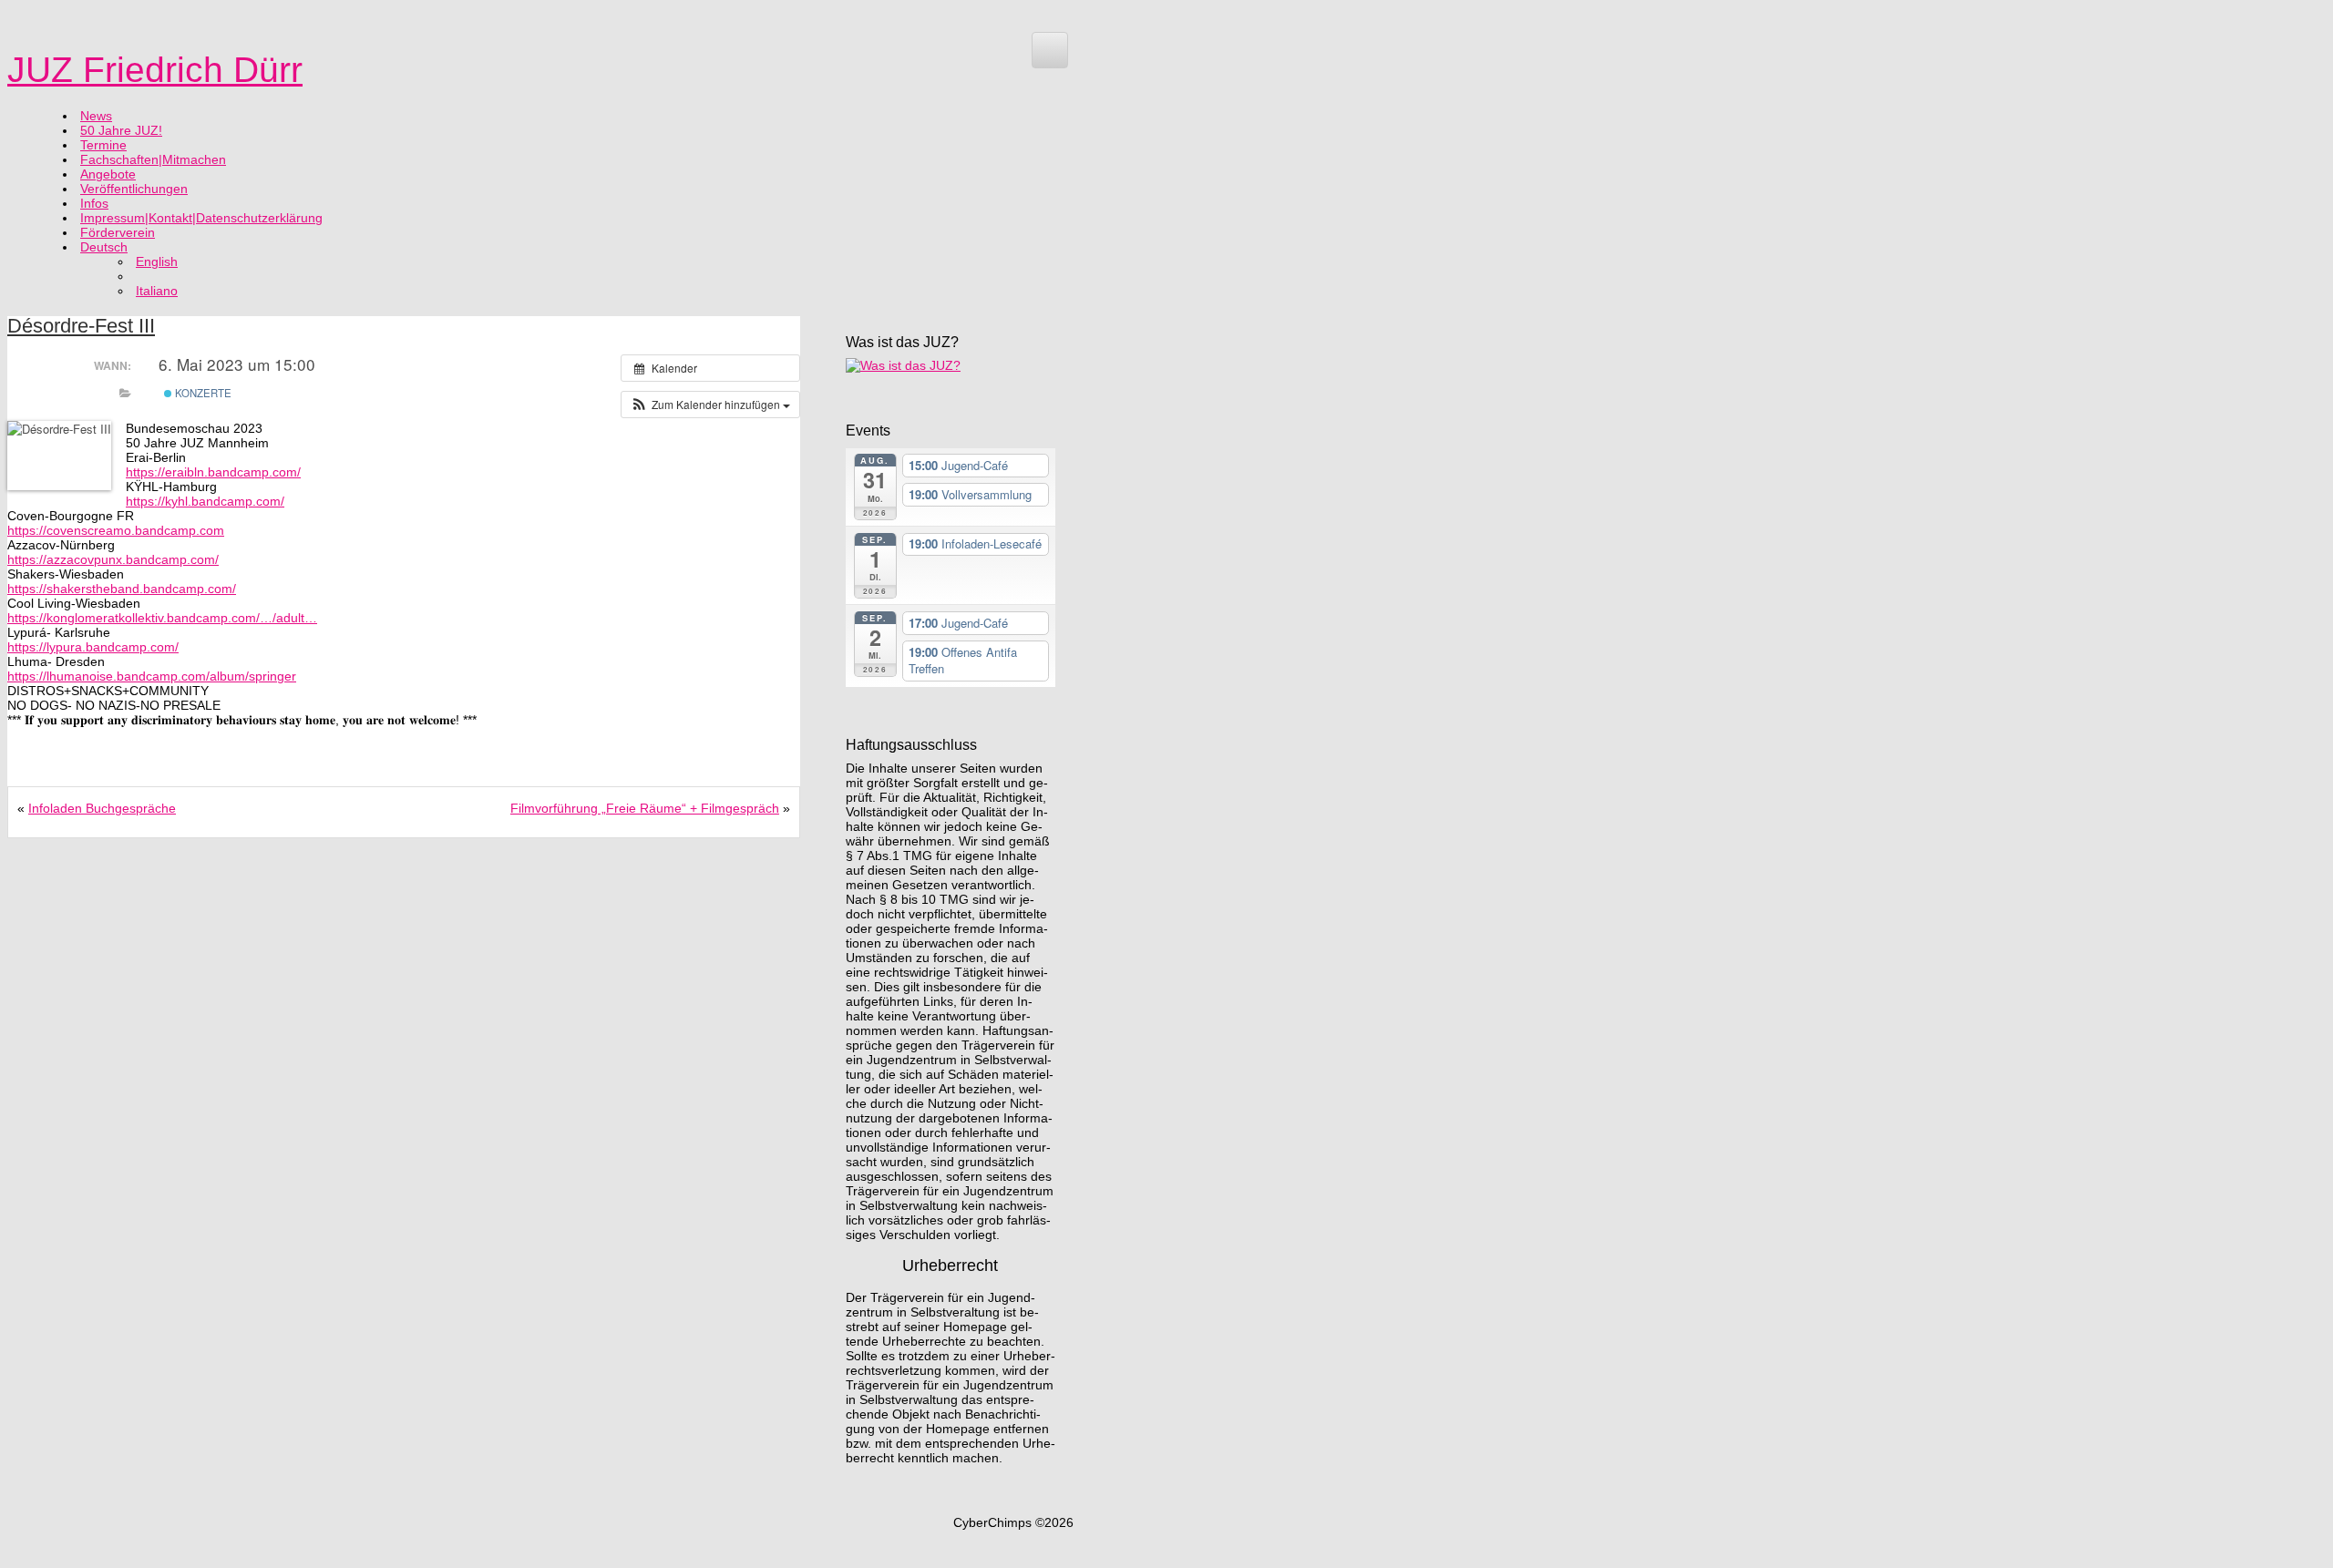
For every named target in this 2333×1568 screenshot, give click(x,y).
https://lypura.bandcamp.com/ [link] (93, 647)
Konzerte (202, 393)
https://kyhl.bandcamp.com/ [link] (205, 501)
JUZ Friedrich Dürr (155, 70)
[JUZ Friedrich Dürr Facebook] (1050, 50)
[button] (710, 405)
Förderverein (118, 232)
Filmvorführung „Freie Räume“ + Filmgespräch (645, 808)
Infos (94, 203)
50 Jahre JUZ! (121, 130)
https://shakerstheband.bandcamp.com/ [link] (122, 589)
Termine (103, 145)
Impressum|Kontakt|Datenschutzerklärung (201, 218)
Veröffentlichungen (134, 189)
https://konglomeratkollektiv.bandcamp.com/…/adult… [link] (162, 618)
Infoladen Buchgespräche (102, 808)
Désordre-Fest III (81, 326)
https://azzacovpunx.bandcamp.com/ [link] (113, 559)
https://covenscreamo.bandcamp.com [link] (116, 530)
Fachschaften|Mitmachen (153, 159)
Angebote (108, 174)
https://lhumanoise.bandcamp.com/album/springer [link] (152, 676)
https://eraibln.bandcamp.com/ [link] (213, 472)
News (96, 116)
